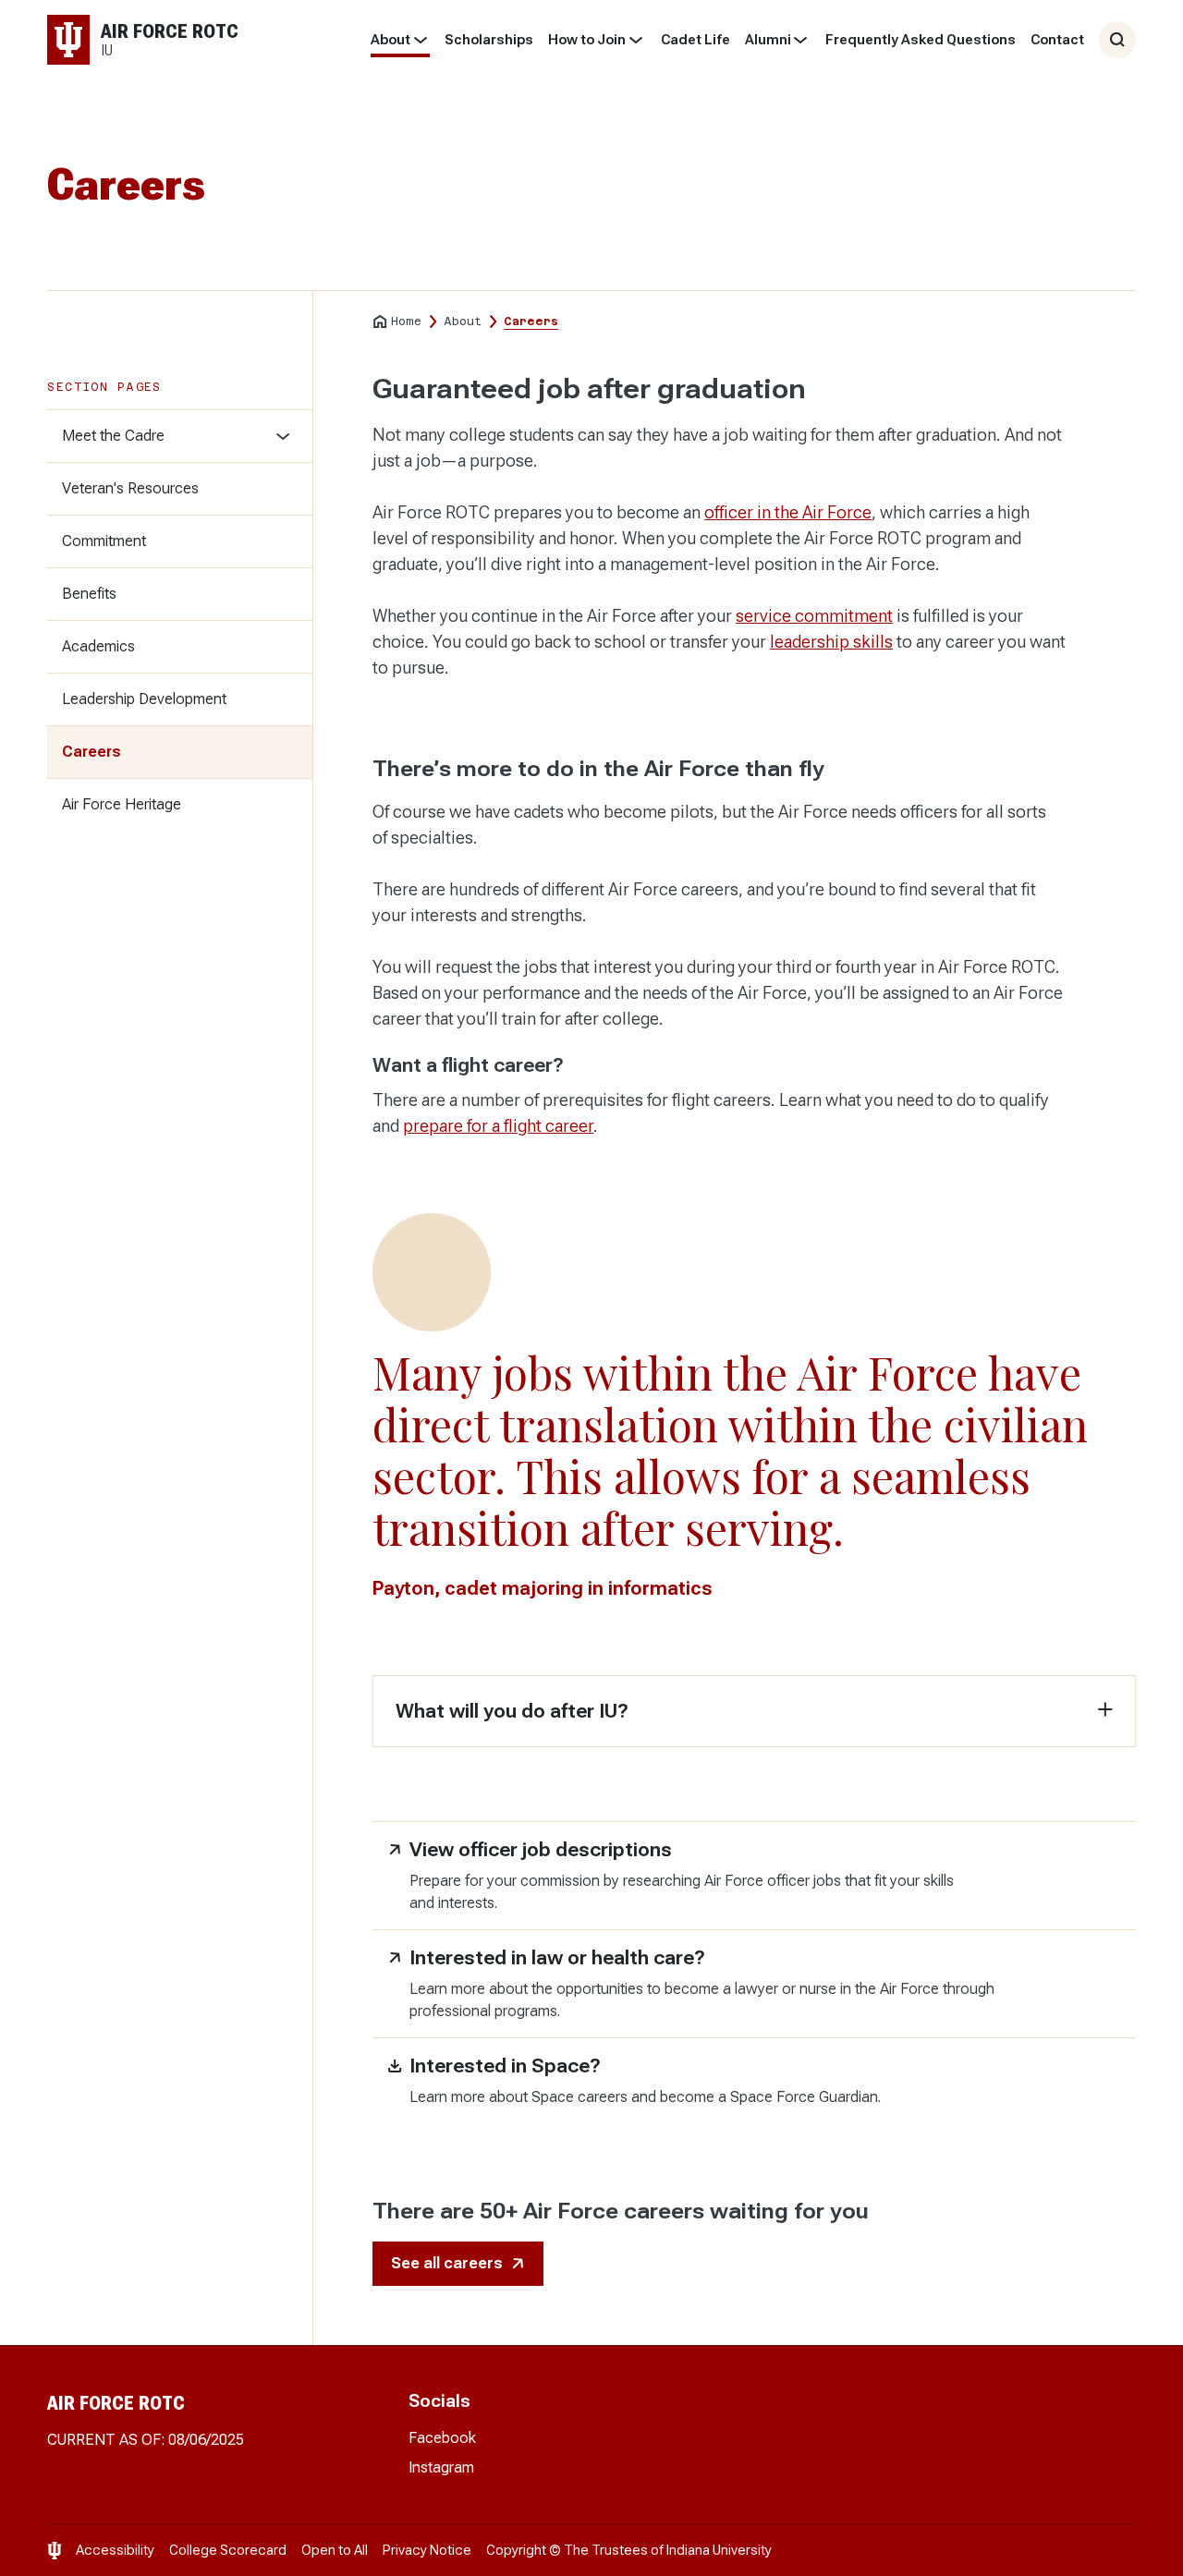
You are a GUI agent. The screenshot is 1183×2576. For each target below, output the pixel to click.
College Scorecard (228, 2550)
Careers (91, 752)
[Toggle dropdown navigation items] (420, 40)
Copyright (516, 2550)
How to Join (587, 40)
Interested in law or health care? (557, 1958)
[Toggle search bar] (1117, 40)
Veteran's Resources (130, 488)
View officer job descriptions (541, 1850)
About (390, 40)
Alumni (768, 40)
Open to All (335, 2550)
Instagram (441, 2467)
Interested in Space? (505, 2066)
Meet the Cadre (113, 436)
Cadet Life (695, 40)
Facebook (442, 2438)
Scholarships (489, 40)
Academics (98, 646)
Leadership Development (144, 699)
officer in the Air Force (788, 512)
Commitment (104, 541)
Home (406, 322)
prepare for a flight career (498, 1126)
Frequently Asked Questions (921, 40)
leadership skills (831, 642)
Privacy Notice (427, 2550)
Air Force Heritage (122, 804)
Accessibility (115, 2550)
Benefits (89, 594)
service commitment (814, 616)
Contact (1057, 40)
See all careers (447, 2263)
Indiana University (719, 2550)
